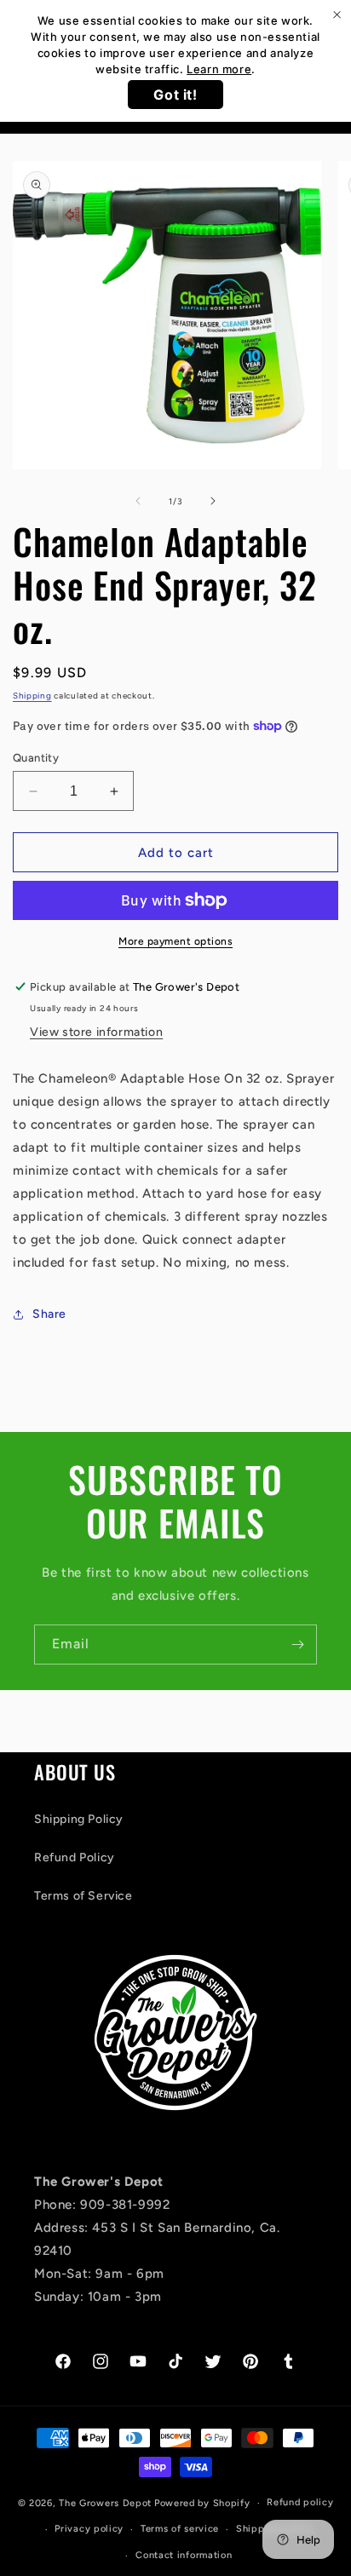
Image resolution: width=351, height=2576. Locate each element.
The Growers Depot (105, 2503)
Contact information (184, 2555)
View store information (96, 1032)
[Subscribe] (297, 1644)
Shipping (32, 696)
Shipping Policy (79, 1819)
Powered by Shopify (202, 2503)
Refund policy (300, 2502)
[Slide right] (213, 501)
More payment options (175, 941)
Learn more (219, 69)
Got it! (175, 95)
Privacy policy (89, 2529)
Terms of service (180, 2529)
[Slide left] (138, 501)
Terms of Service (83, 1896)
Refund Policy (75, 1857)
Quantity (36, 758)
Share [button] (49, 1314)
